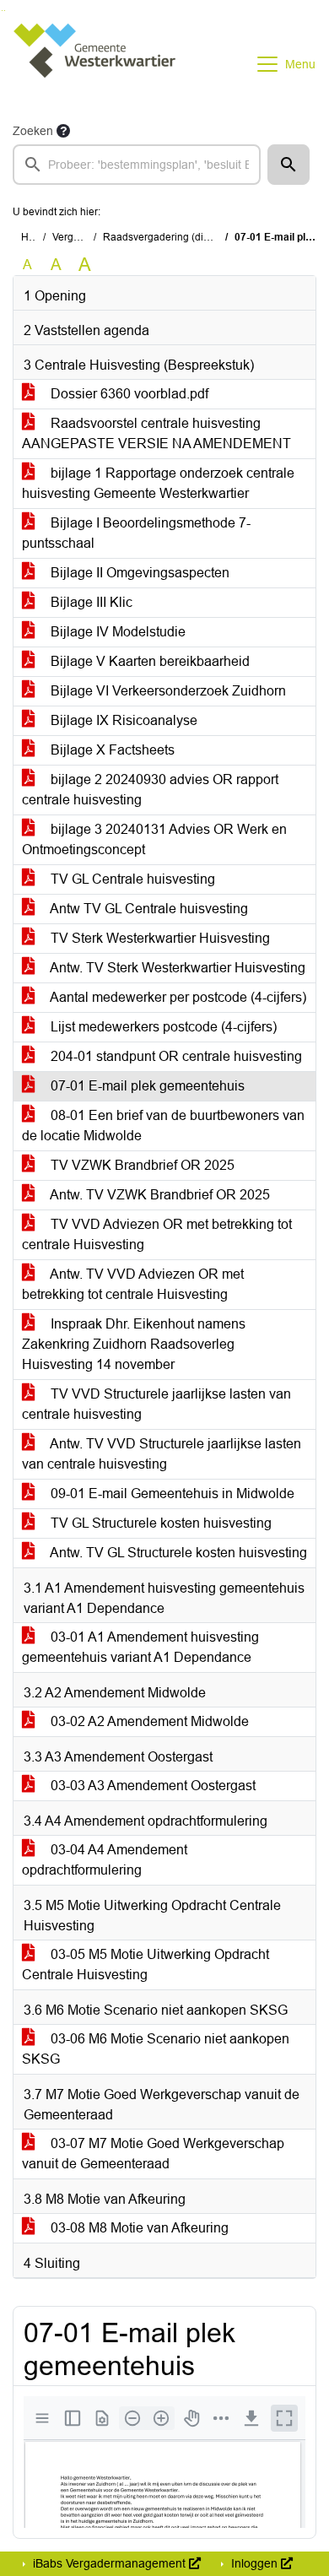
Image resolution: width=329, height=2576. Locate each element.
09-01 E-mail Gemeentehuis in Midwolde (171, 1494)
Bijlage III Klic (90, 602)
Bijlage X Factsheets (111, 750)
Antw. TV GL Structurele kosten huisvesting (177, 1553)
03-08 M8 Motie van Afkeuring (138, 2228)
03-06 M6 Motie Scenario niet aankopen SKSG (156, 2049)
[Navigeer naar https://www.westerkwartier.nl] (96, 64)
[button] (289, 165)
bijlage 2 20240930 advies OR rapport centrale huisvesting (150, 790)
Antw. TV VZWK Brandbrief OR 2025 (159, 1195)
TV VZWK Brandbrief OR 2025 (141, 1165)
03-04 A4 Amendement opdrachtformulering (105, 1860)
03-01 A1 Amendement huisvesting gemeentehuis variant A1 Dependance (140, 1647)
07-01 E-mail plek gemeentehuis (146, 1086)
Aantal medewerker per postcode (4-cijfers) (177, 997)
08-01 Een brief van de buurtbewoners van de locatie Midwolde (163, 1126)
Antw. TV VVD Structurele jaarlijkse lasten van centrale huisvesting (162, 1454)
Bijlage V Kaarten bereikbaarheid (148, 661)
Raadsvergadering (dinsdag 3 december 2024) (211, 237)
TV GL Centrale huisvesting (131, 879)
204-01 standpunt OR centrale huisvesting (175, 1056)
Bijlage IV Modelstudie (116, 632)
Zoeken (33, 131)
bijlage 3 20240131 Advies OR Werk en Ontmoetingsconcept (154, 839)
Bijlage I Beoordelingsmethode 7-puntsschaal (136, 533)
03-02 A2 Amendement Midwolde (148, 1721)
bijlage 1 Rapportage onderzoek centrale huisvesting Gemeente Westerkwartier (158, 483)
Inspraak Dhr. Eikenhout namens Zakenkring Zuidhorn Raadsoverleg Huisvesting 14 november (134, 1344)
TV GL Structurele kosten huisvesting (159, 1523)
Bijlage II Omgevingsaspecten (138, 573)
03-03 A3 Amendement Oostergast (151, 1786)
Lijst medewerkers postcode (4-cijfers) (162, 1027)
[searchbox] (137, 165)
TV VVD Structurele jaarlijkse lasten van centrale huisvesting (156, 1404)
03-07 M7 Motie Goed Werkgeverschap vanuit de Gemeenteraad (153, 2154)
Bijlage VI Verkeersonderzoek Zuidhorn (167, 691)
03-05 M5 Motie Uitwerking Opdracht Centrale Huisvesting (146, 1964)
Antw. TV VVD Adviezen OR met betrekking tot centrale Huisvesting (133, 1284)
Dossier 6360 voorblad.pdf (128, 394)
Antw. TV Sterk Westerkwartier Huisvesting (176, 968)
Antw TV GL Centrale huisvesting (148, 909)
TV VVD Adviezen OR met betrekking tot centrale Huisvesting (157, 1234)
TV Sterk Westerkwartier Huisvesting (159, 938)
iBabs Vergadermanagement (109, 2563)
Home (35, 237)
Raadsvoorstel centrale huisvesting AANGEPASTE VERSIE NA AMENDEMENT (156, 433)
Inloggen (254, 2563)
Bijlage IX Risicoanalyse (122, 720)
